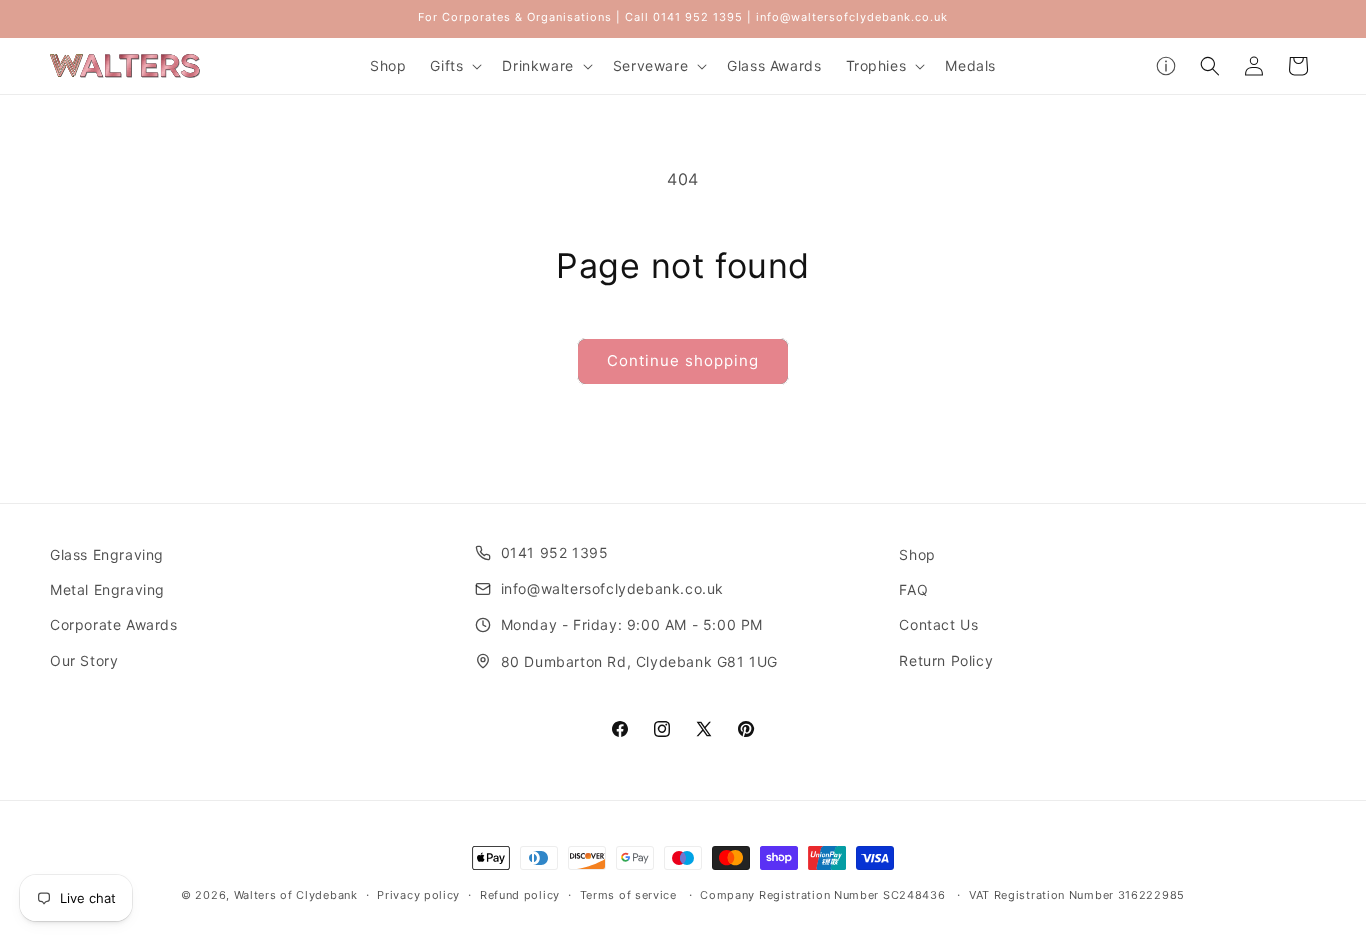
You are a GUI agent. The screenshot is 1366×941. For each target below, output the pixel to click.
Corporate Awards (114, 624)
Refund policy (520, 895)
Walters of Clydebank (296, 895)
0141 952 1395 (555, 552)
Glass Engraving (107, 554)
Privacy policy (418, 895)
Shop (917, 554)
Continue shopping (683, 360)
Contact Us (938, 624)
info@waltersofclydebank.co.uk (612, 588)
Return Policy (946, 660)
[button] (454, 66)
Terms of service (628, 895)
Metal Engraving (107, 589)
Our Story (84, 660)
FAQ (913, 589)
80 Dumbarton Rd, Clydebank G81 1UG (639, 661)
